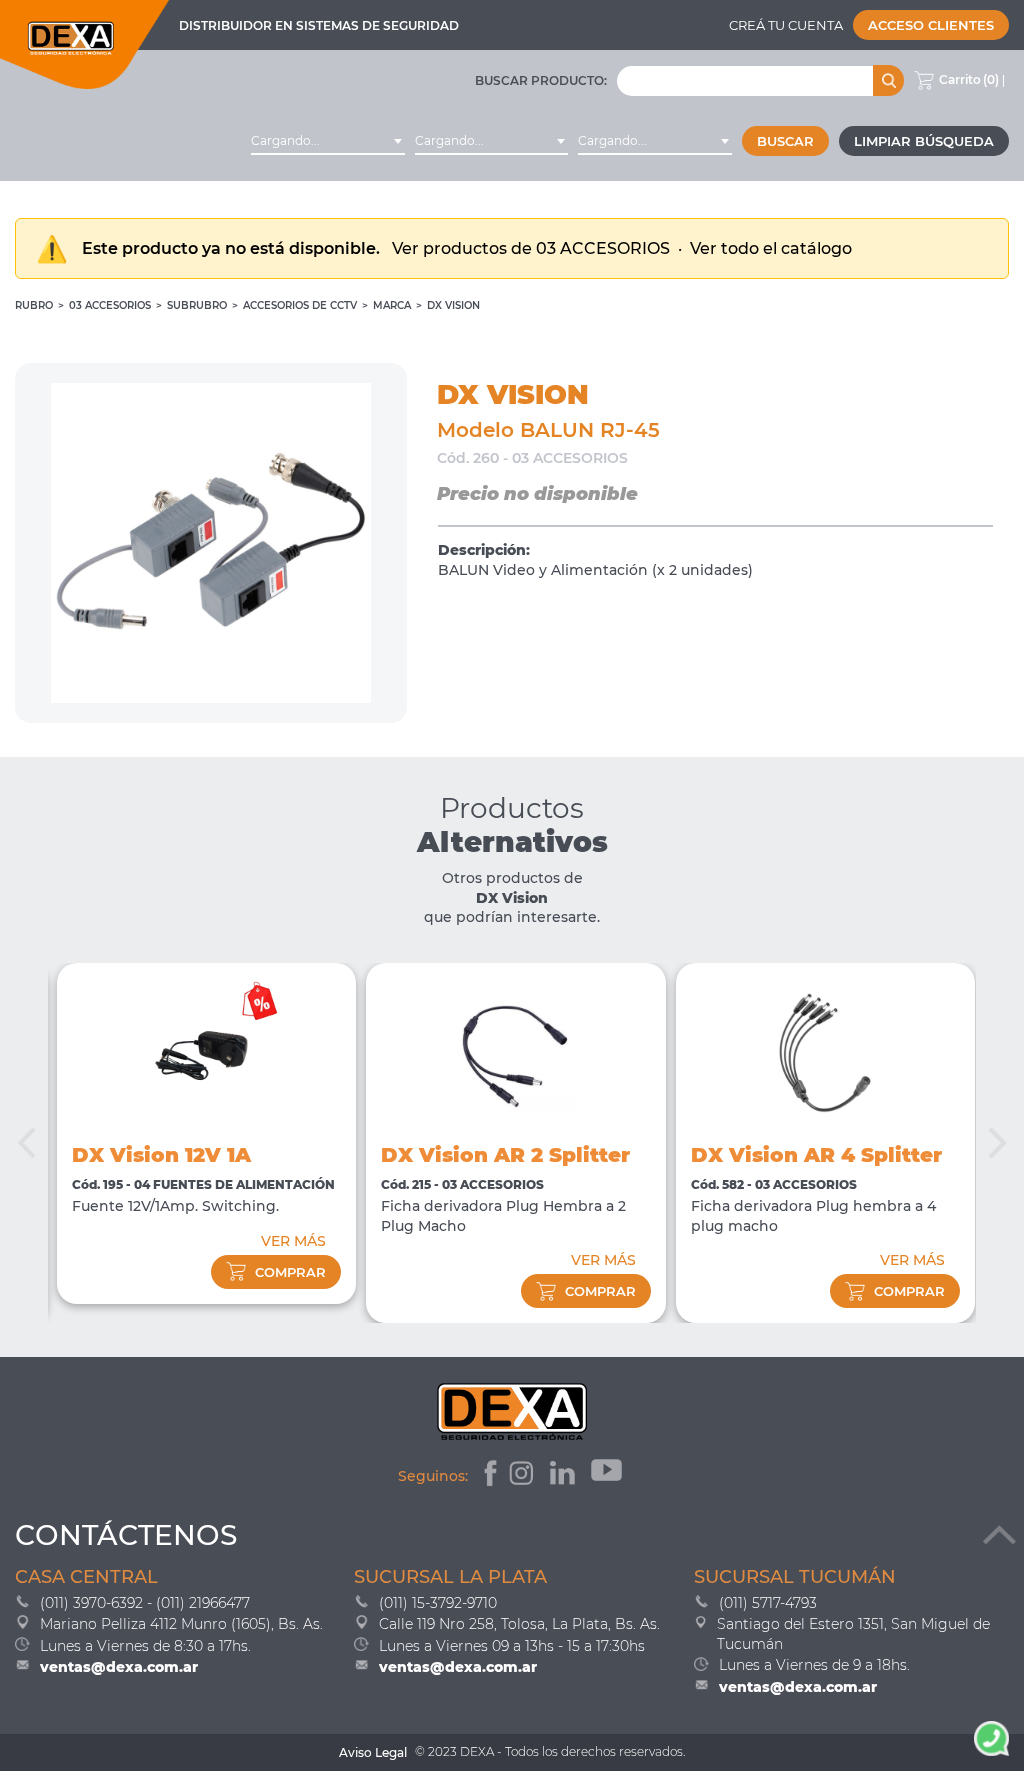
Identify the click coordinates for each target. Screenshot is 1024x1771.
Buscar (785, 141)
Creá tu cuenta (786, 25)
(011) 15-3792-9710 (438, 1603)
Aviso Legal (373, 1752)
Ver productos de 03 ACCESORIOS (533, 248)
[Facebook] (488, 1476)
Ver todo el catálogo (771, 248)
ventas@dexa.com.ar (119, 1667)
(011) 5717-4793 (768, 1603)
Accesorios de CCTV (300, 305)
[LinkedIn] (564, 1476)
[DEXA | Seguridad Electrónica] (85, 44)
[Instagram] (523, 1476)
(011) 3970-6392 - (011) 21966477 (145, 1603)
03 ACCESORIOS (110, 305)
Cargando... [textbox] (285, 140)
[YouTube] (608, 1476)
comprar (290, 1272)
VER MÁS (293, 1241)
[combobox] (328, 141)
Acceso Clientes (931, 25)
